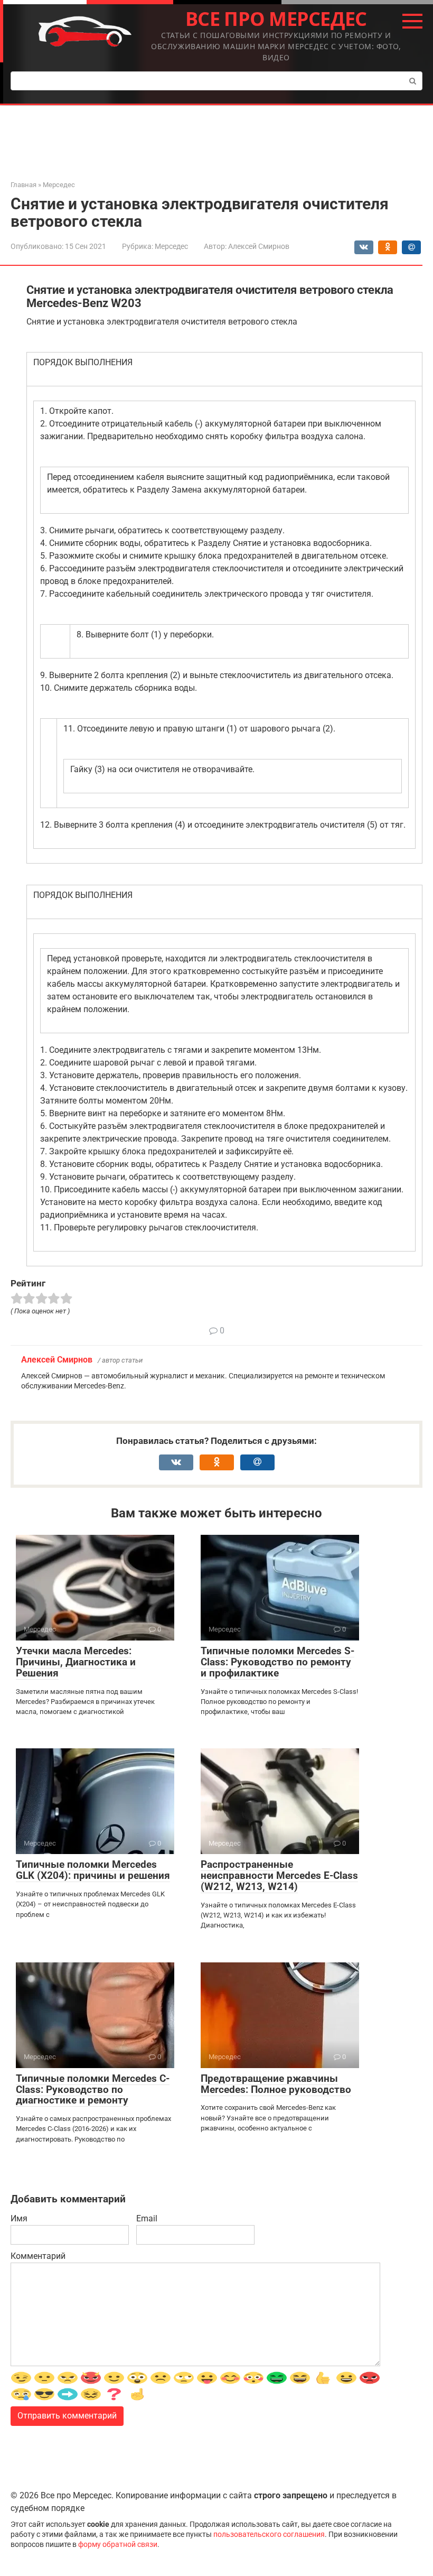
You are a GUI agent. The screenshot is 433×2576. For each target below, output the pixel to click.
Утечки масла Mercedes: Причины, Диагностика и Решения (76, 1662)
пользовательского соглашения (269, 2535)
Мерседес (171, 246)
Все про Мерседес (276, 19)
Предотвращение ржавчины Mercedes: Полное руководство (276, 2084)
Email (147, 2218)
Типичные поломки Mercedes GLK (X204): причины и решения (93, 1870)
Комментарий (38, 2256)
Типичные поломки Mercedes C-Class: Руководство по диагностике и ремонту (93, 2089)
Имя (19, 2218)
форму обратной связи (118, 2545)
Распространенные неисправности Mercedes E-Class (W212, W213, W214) (279, 1875)
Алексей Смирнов (57, 1360)
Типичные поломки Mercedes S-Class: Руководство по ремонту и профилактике (277, 1662)
